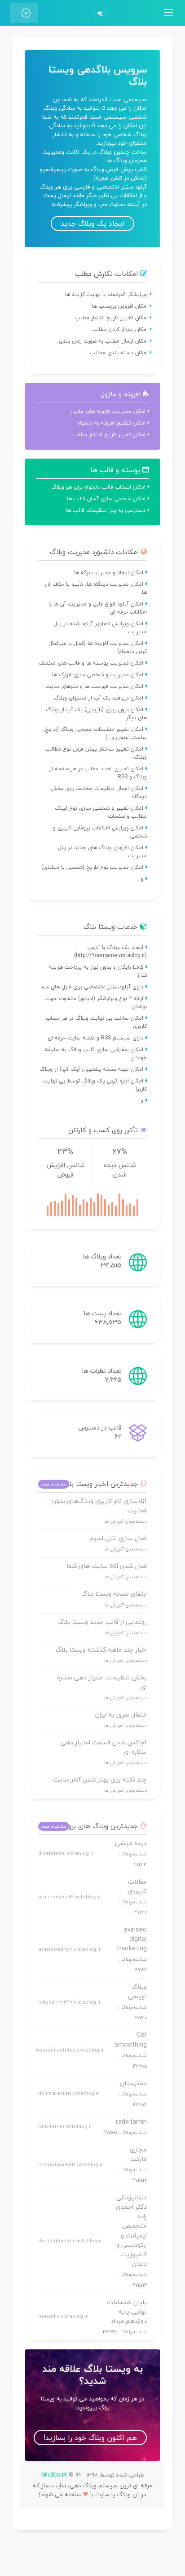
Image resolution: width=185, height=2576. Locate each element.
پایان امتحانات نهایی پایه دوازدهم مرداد (127, 2312)
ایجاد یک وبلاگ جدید (92, 223)
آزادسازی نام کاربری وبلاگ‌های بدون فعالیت (99, 1506)
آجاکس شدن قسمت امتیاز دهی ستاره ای (104, 1747)
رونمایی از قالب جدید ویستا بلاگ (102, 1622)
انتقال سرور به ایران (121, 1715)
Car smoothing (131, 2039)
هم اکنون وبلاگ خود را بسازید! (90, 2438)
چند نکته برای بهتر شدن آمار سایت (100, 1780)
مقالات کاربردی (137, 1886)
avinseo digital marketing (132, 1939)
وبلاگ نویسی (137, 1992)
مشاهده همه (54, 1484)
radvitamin (131, 2122)
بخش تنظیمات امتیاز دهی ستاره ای (102, 1682)
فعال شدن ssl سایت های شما (107, 1566)
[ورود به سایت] (100, 13)
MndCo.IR (54, 2475)
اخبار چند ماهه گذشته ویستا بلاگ (101, 1650)
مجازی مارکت (138, 2154)
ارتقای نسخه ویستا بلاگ (114, 1594)
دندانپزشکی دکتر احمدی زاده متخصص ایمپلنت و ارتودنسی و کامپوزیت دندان (131, 2230)
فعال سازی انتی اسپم (118, 1538)
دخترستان (133, 2083)
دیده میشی (131, 1843)
